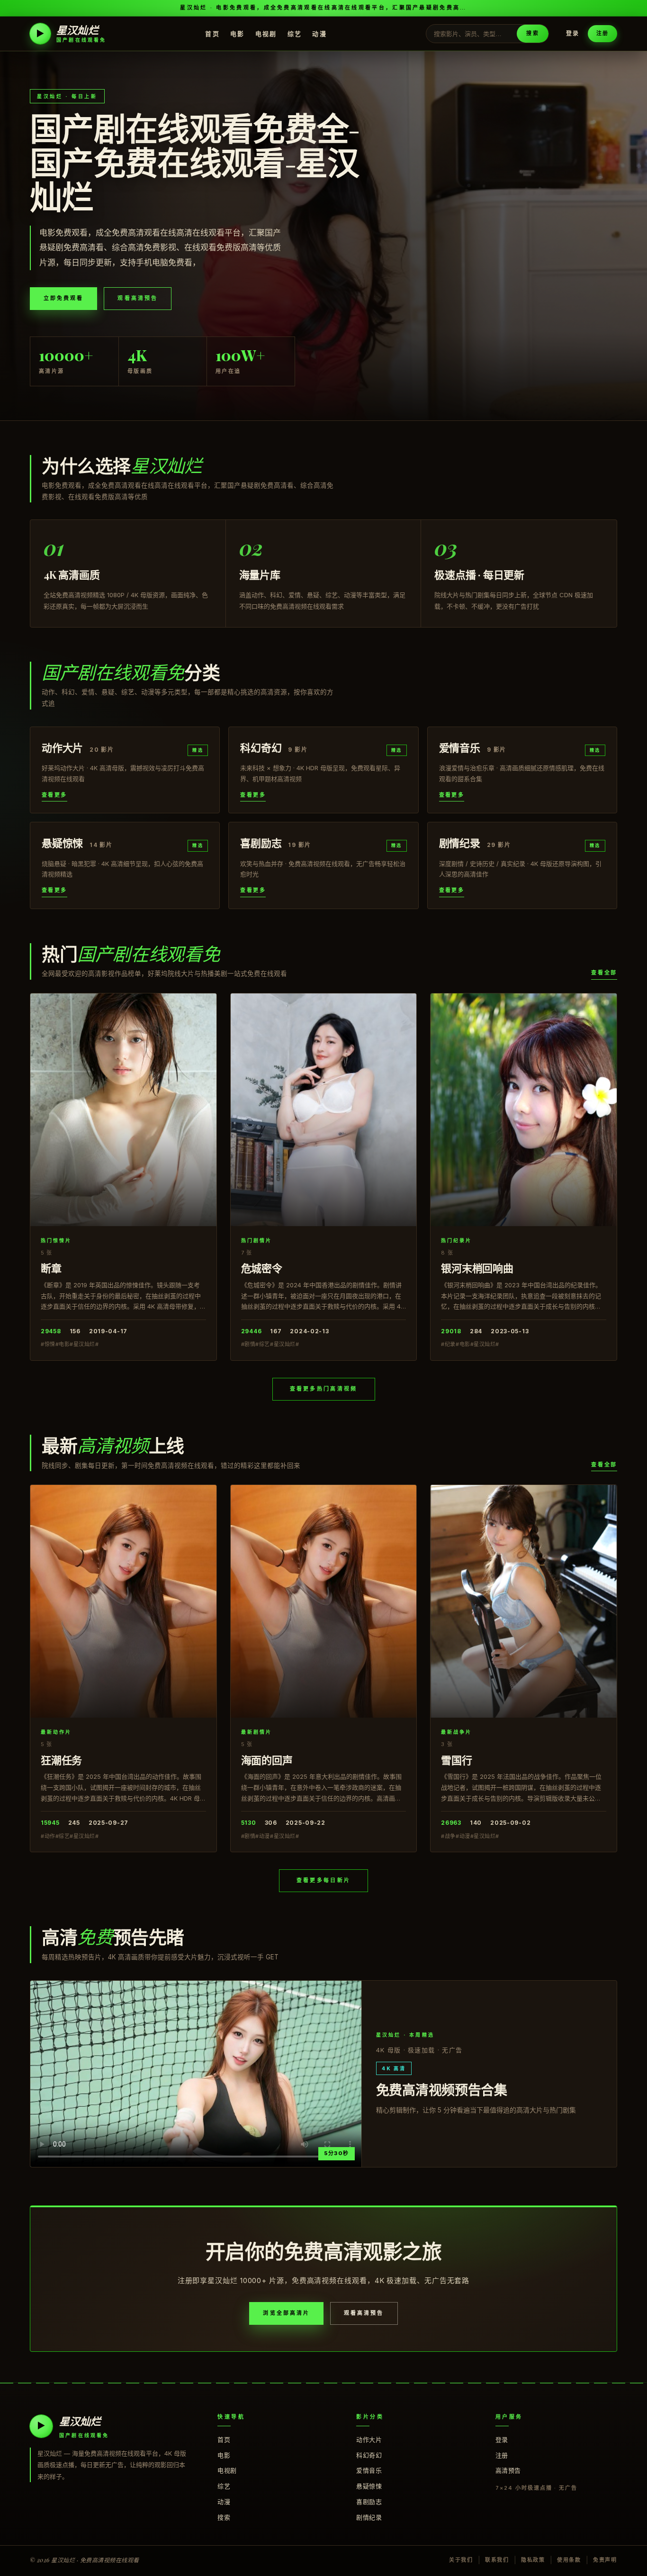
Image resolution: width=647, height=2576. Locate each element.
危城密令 (262, 1268)
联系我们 (497, 2560)
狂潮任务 (61, 1760)
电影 (238, 33)
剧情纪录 (369, 2517)
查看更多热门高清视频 (324, 1389)
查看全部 (604, 973)
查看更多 (54, 795)
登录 (573, 33)
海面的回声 (267, 1760)
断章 (51, 1268)
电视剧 (266, 33)
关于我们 (461, 2560)
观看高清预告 (137, 298)
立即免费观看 (63, 298)
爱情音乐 (369, 2470)
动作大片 (369, 2439)
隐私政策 (533, 2560)
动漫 (319, 33)
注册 (602, 33)
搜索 (532, 33)
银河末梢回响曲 (477, 1268)
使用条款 (569, 2560)
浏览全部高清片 (286, 2313)
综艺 (295, 33)
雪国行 (456, 1760)
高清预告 (508, 2470)
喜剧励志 (369, 2502)
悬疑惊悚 (369, 2486)
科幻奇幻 (369, 2455)
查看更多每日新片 (323, 1880)
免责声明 (605, 2560)
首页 (212, 33)
